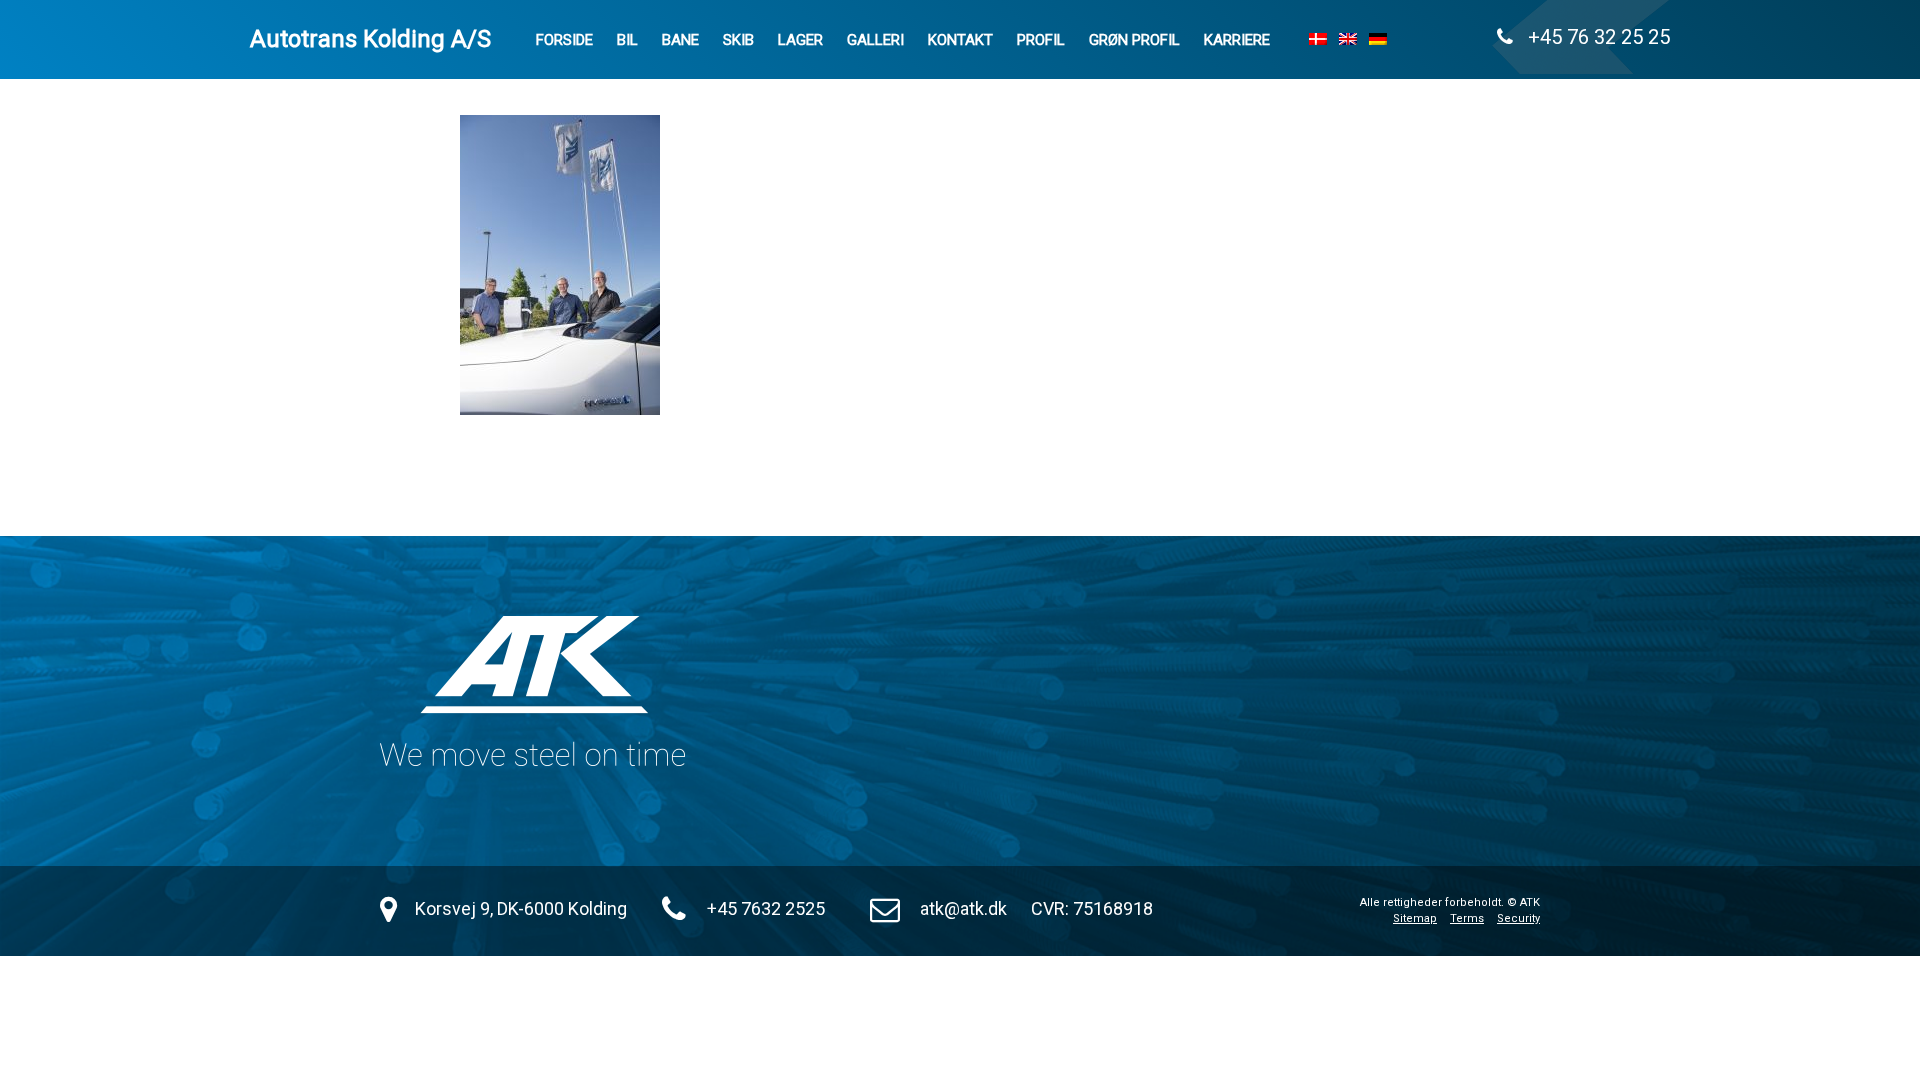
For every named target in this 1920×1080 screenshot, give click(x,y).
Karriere (1237, 40)
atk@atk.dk (963, 908)
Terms (1467, 918)
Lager (800, 40)
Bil (627, 40)
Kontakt (960, 40)
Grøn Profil (1134, 40)
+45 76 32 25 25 (1591, 37)
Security (1518, 918)
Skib (738, 40)
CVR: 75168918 (1092, 908)
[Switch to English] (1348, 39)
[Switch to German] (1378, 39)
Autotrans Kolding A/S (370, 39)
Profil (1041, 40)
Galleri (875, 40)
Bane (680, 40)
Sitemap (1415, 918)
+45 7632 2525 (766, 908)
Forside (564, 40)
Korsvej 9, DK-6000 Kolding (521, 908)
